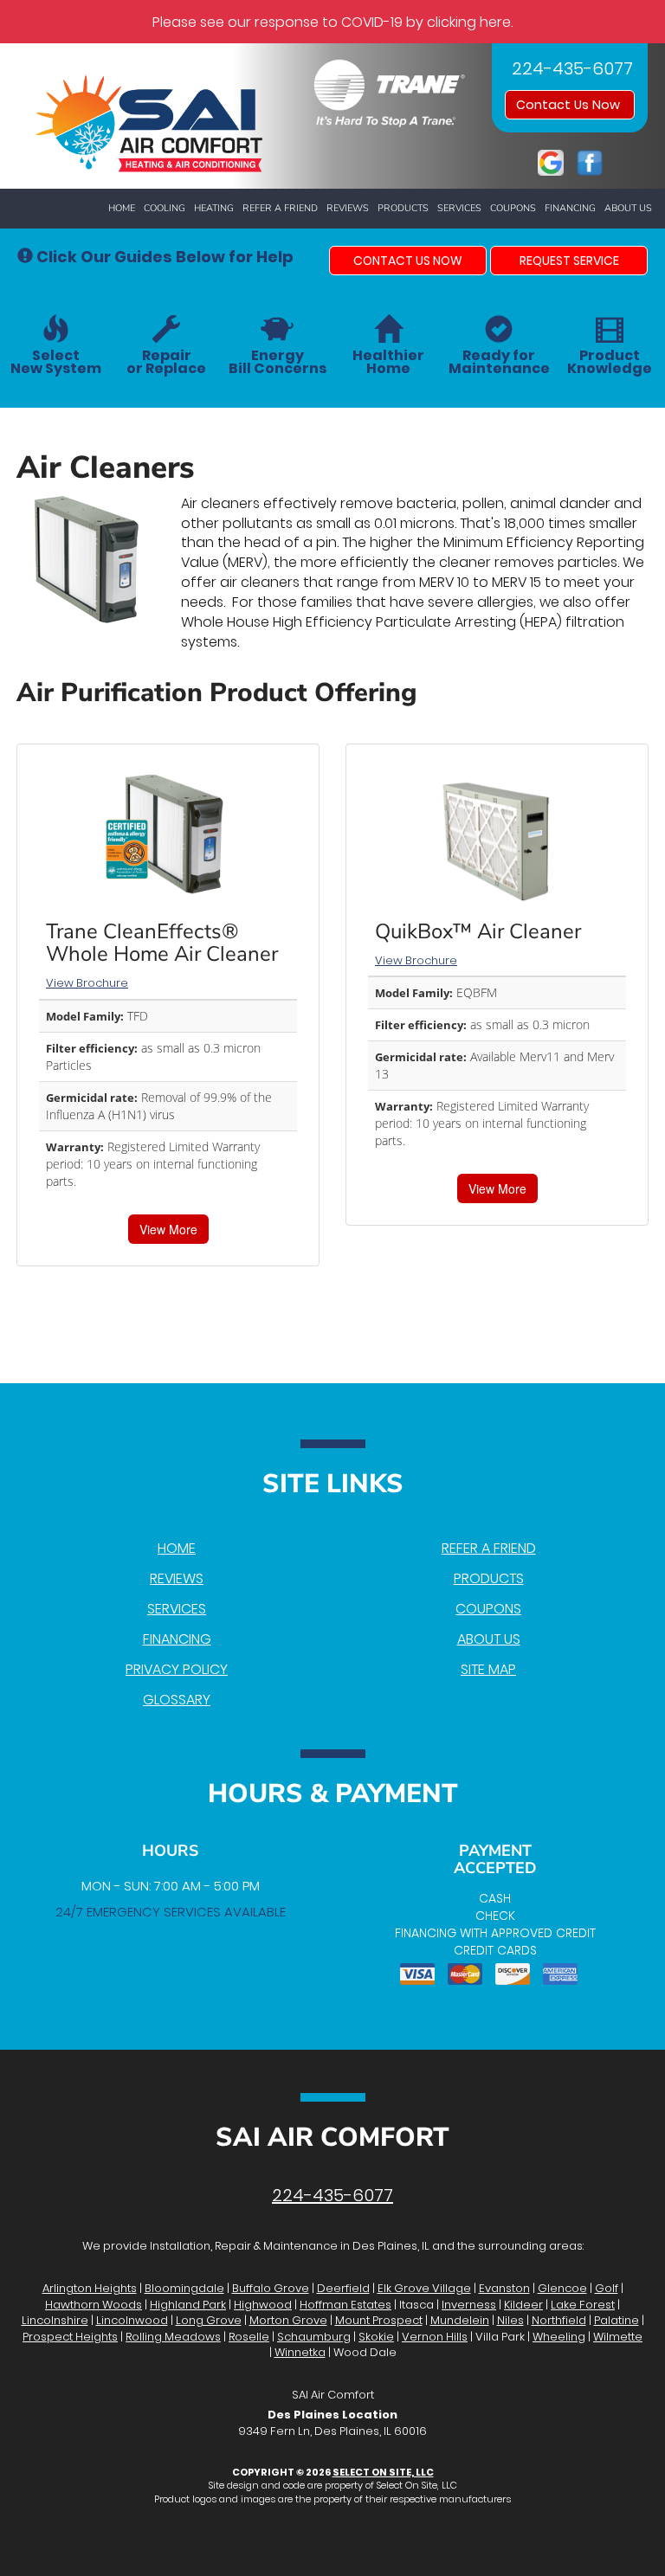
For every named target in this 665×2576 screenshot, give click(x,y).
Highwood (263, 2305)
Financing (570, 208)
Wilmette (618, 2337)
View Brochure (87, 983)
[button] (408, 261)
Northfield (559, 2320)
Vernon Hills (435, 2337)
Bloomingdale (184, 2288)
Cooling (165, 208)
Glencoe (562, 2288)
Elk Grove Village (424, 2288)
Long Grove (209, 2320)
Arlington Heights (90, 2288)
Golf (607, 2288)
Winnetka (300, 2352)
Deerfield (343, 2288)
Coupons (513, 208)
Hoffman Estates (345, 2305)
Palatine (617, 2320)
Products (403, 208)
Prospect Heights (70, 2337)
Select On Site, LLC (383, 2472)
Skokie (376, 2337)
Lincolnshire (55, 2320)
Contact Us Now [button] (570, 105)
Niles (510, 2320)
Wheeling (559, 2337)
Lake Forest (583, 2305)
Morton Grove (288, 2320)
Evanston (504, 2288)
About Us (628, 208)
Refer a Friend (280, 208)
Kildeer (523, 2305)
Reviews (348, 208)
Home (122, 208)
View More (168, 1229)
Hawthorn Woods (94, 2305)
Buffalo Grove (271, 2288)
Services (459, 208)
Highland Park (188, 2305)
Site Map (488, 1669)
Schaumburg (314, 2337)
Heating (214, 208)
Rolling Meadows (173, 2337)
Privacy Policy (177, 1669)
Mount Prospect (379, 2320)
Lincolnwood (132, 2320)
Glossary (177, 1700)
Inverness (469, 2305)
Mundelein (460, 2320)
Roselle (249, 2337)
